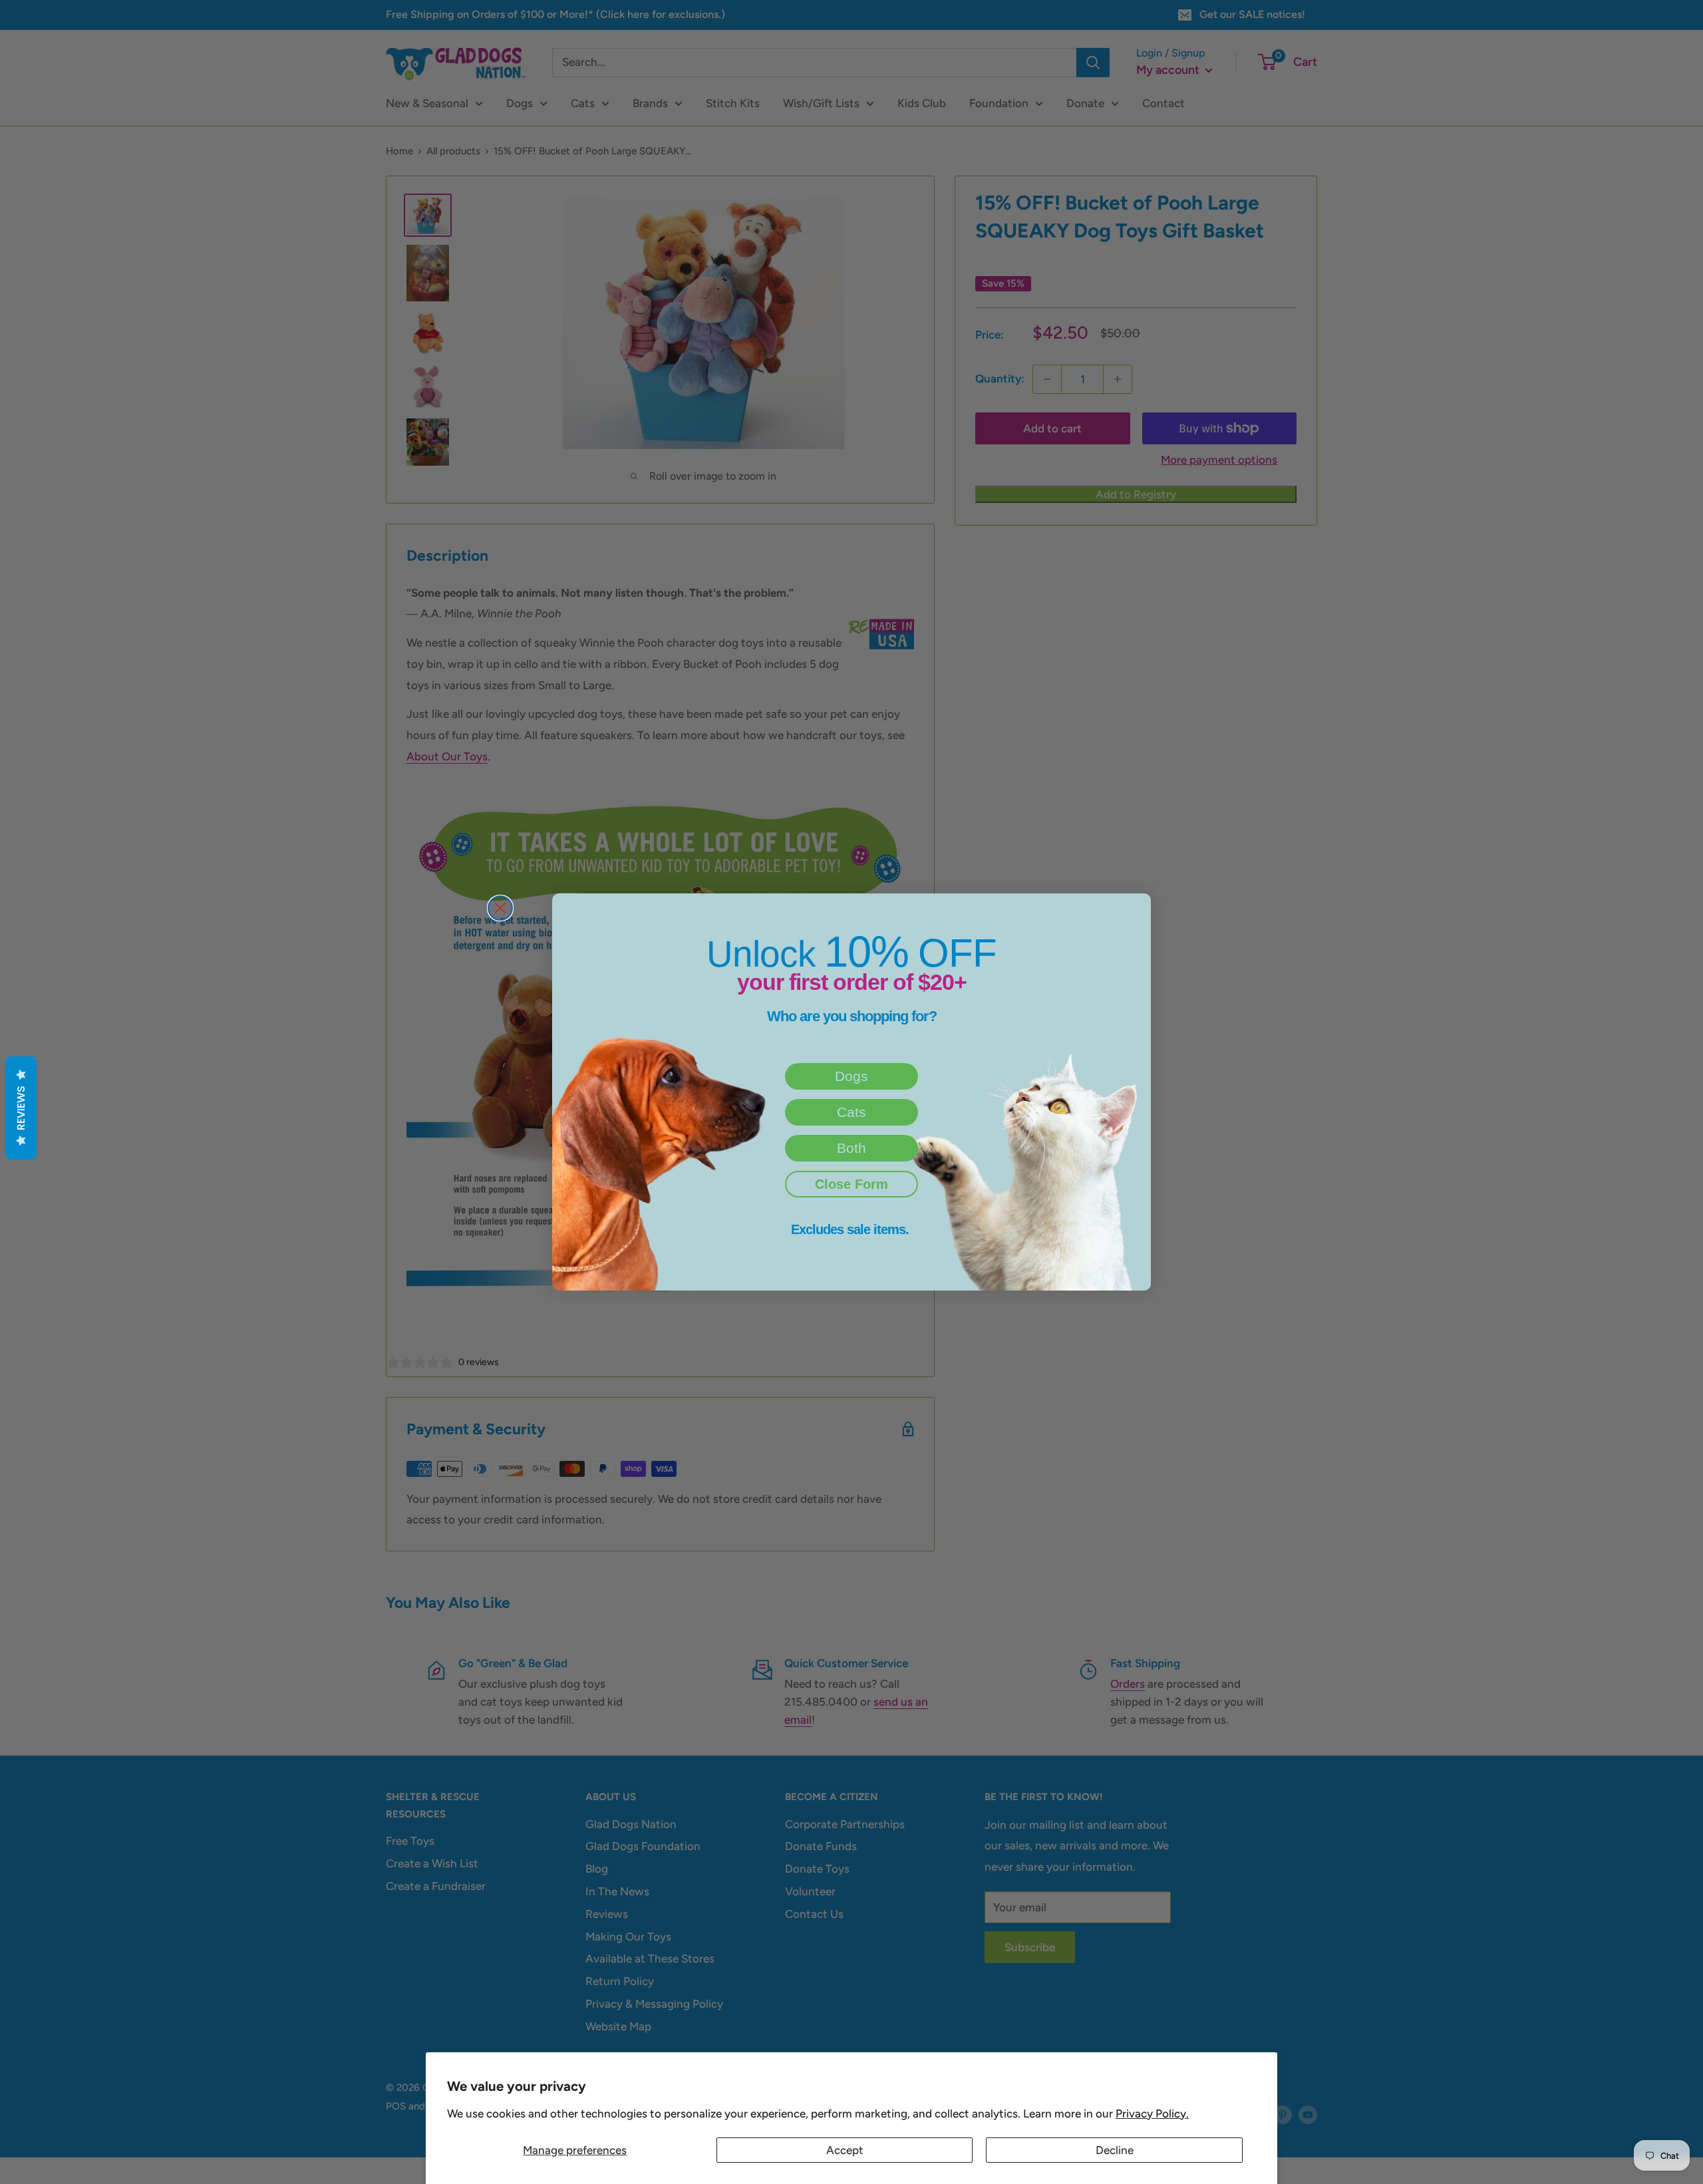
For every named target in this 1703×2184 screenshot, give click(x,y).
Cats (851, 1112)
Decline (1115, 2150)
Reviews (21, 1108)
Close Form (851, 1184)
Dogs (851, 1076)
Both (851, 1148)
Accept (845, 2150)
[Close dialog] (500, 908)
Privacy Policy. (1152, 2113)
